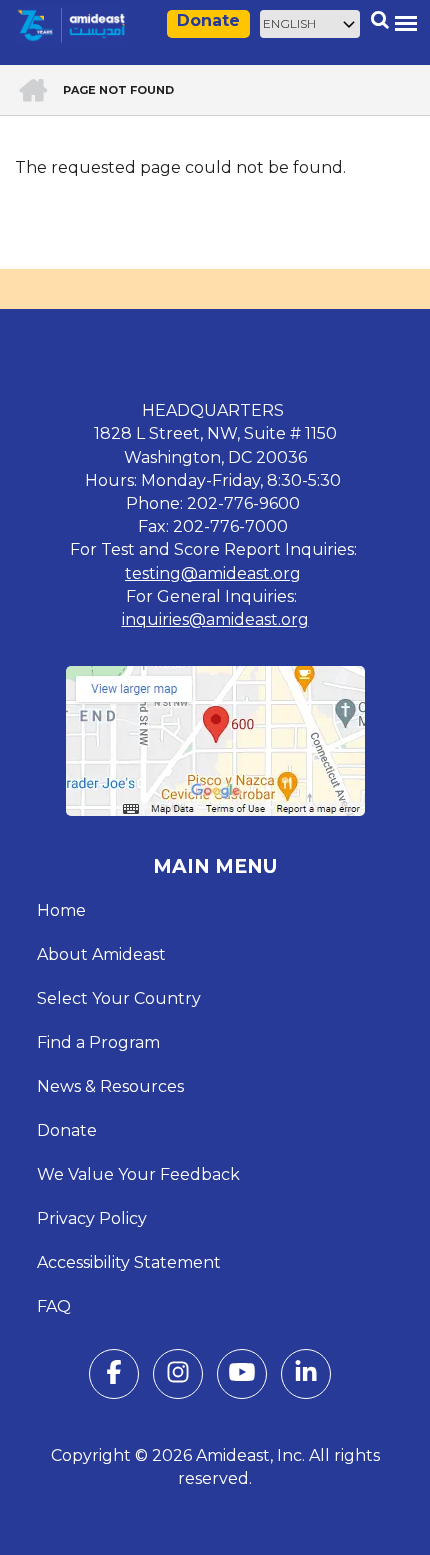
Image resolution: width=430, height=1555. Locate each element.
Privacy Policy (92, 1218)
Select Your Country (119, 998)
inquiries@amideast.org (215, 619)
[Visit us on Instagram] (178, 1376)
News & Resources (110, 1086)
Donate (208, 20)
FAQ (54, 1306)
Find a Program (98, 1042)
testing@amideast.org (213, 573)
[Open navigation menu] (406, 23)
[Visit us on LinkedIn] (306, 1376)
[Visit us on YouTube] (242, 1376)
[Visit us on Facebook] (114, 1376)
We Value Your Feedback (138, 1174)
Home (61, 910)
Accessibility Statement (129, 1262)
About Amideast (101, 954)
